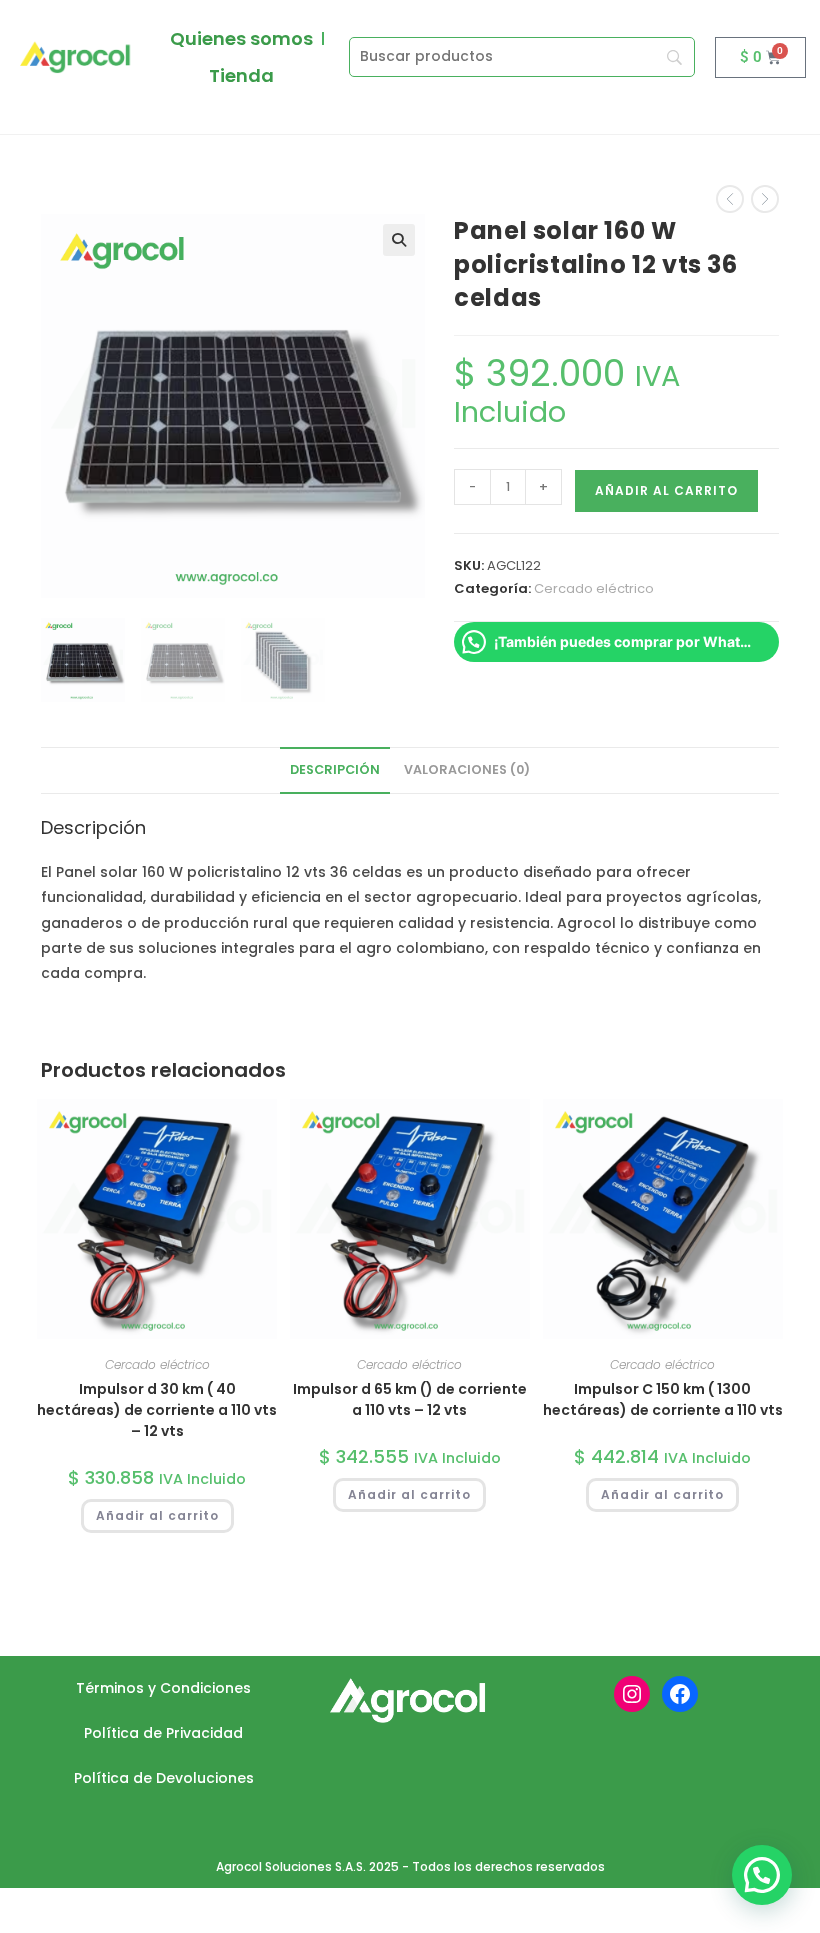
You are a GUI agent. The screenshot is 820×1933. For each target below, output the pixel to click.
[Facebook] (680, 1694)
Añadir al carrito (666, 490)
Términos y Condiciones (163, 1688)
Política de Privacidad (163, 1733)
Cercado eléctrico (594, 588)
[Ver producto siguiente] (765, 199)
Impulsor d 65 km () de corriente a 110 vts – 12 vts (410, 1399)
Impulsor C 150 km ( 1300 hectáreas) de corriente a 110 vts (663, 1399)
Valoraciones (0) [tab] (467, 769)
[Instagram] (632, 1694)
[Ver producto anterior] (730, 199)
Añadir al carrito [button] (157, 1515)
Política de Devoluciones (164, 1778)
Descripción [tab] (335, 769)
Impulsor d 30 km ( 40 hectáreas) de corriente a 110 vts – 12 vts (157, 1410)
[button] (399, 240)
